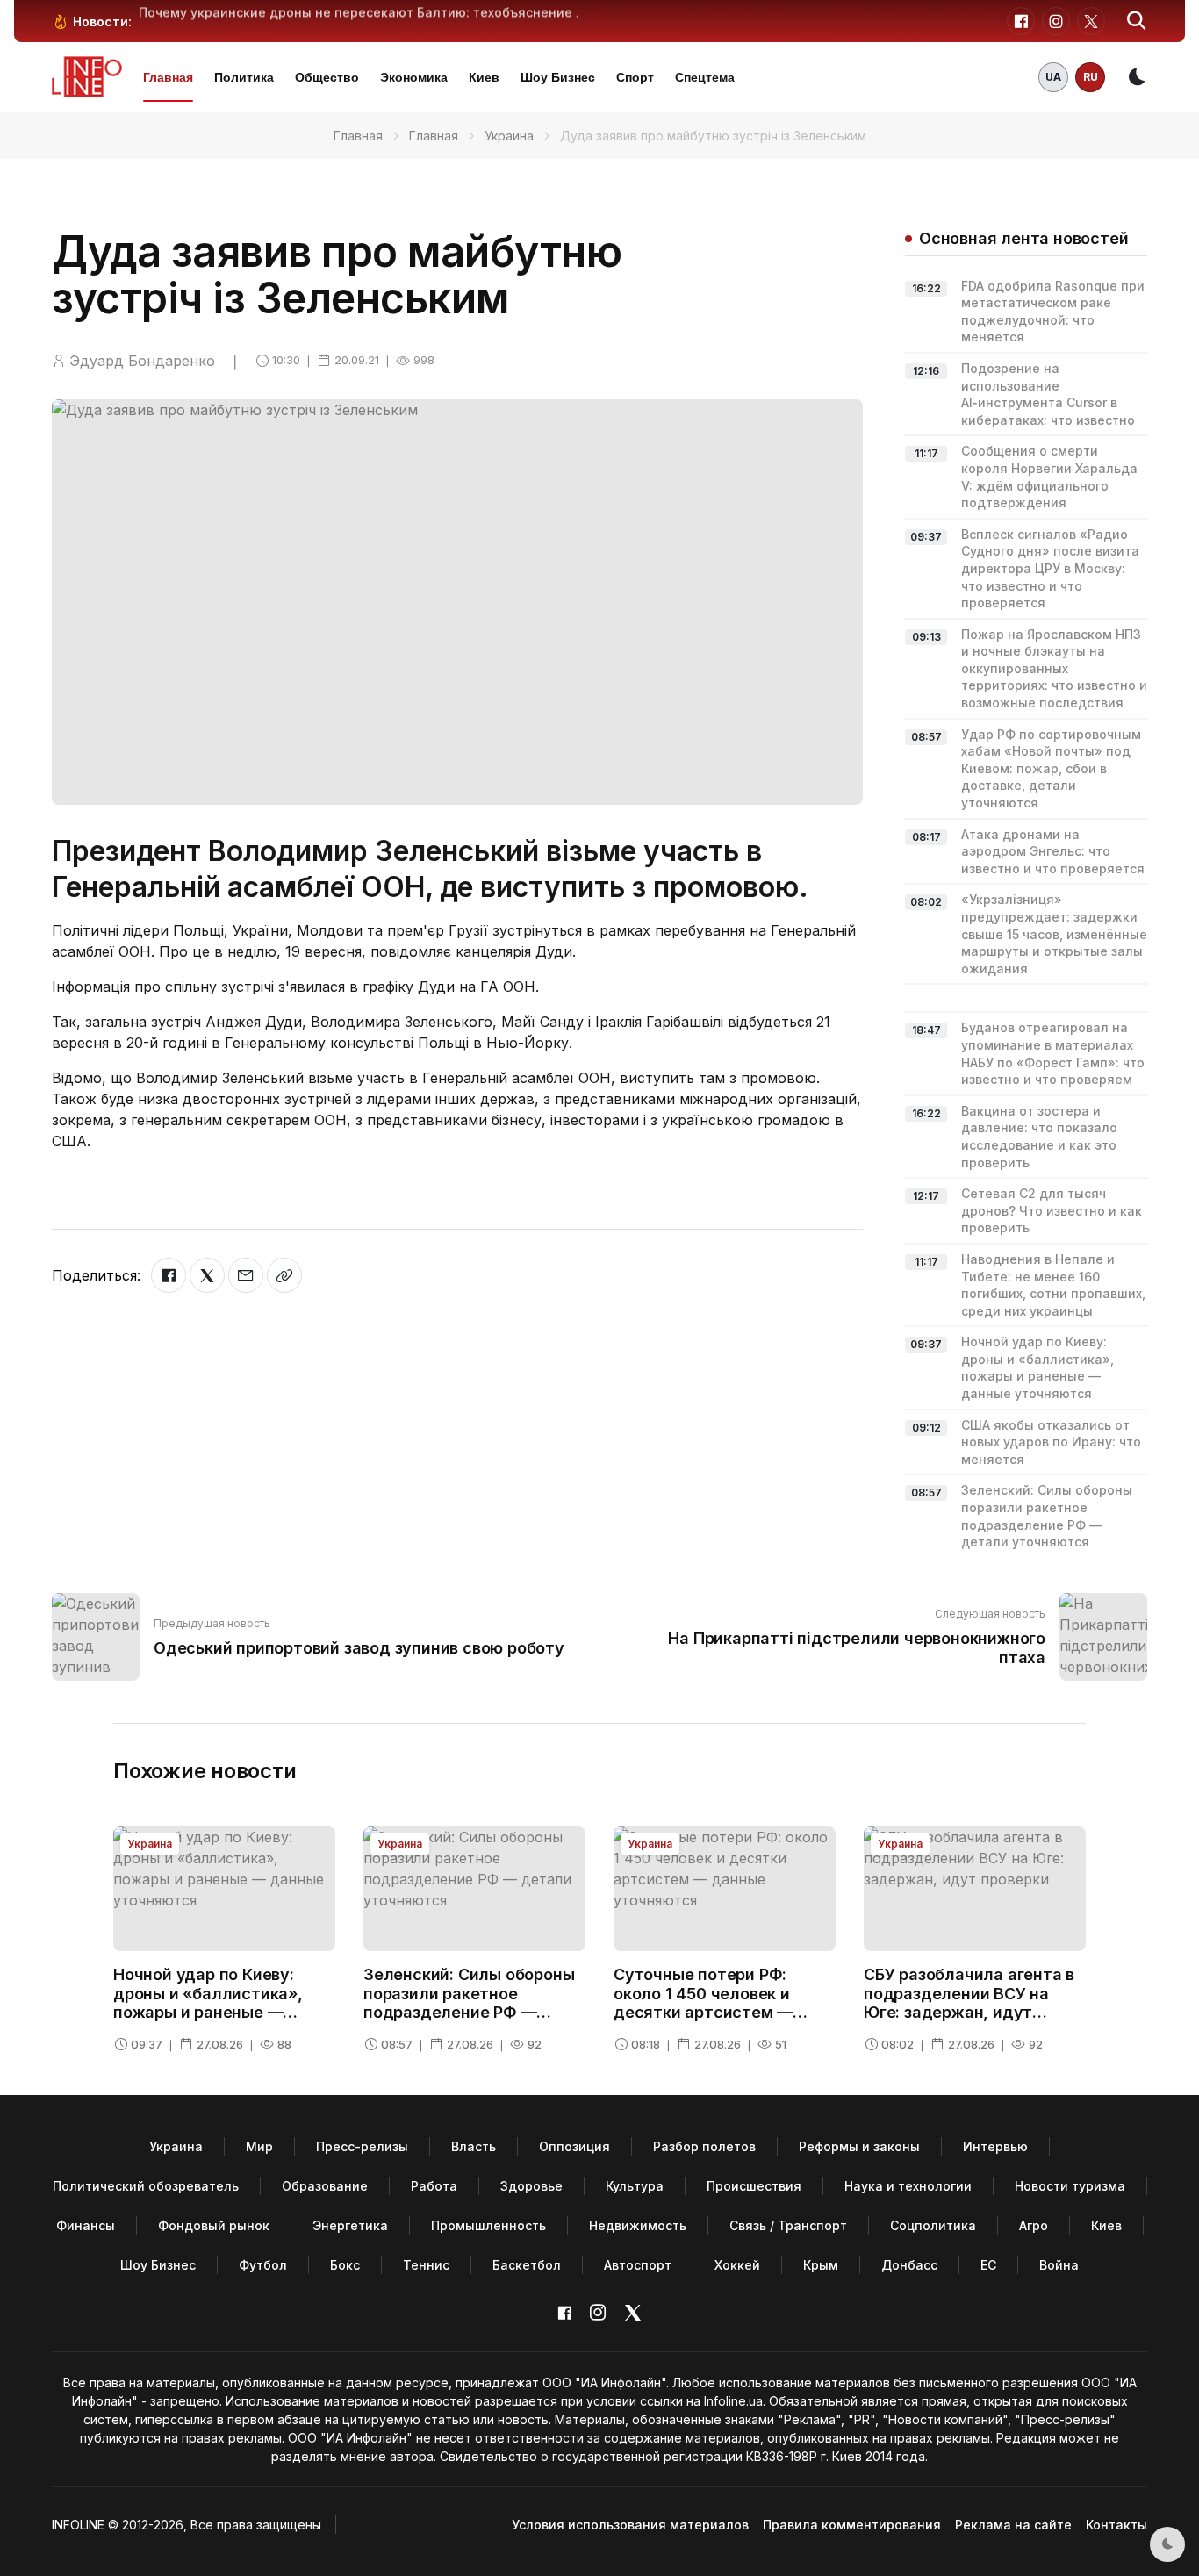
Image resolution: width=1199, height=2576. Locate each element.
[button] (1137, 21)
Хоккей (737, 2265)
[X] (207, 1275)
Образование (325, 2186)
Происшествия (754, 2186)
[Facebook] (169, 1275)
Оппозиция (574, 2146)
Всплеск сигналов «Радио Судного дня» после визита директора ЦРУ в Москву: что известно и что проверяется (1050, 568)
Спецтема (705, 77)
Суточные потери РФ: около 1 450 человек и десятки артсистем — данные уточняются (703, 2003)
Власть (474, 2146)
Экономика (414, 77)
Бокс (345, 2265)
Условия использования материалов (630, 2525)
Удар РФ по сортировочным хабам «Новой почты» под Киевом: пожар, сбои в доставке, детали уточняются (1051, 768)
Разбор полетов (704, 2146)
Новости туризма (1070, 2186)
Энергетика (350, 2225)
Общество (327, 77)
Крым (821, 2265)
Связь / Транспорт (788, 2225)
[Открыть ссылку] (284, 1275)
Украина (509, 136)
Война (1059, 2265)
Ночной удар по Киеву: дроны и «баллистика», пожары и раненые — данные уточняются (208, 2003)
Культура (635, 2186)
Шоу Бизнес (558, 77)
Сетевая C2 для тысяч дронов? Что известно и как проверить (1052, 1210)
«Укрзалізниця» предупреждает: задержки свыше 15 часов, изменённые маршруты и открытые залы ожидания (1054, 933)
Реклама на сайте (1013, 2525)
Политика (244, 77)
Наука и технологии (908, 2186)
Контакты (1116, 2525)
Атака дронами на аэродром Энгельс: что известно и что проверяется (1053, 851)
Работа (434, 2186)
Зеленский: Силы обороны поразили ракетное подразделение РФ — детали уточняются (469, 2003)
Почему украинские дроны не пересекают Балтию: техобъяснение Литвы (378, 12)
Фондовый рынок (214, 2225)
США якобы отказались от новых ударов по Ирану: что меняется (1051, 1442)
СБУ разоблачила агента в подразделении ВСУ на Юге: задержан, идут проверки (969, 2003)
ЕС (988, 2265)
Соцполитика (933, 2225)
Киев (484, 77)
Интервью (995, 2146)
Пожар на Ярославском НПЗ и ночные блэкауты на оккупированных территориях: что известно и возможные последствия (1054, 668)
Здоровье (531, 2186)
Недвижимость (638, 2225)
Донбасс (909, 2265)
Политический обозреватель (146, 2186)
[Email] (246, 1275)
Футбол (263, 2265)
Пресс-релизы (362, 2146)
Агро (1034, 2225)
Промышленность (488, 2225)
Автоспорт (638, 2265)
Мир (259, 2146)
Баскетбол (527, 2265)
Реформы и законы (859, 2146)
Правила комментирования (852, 2525)
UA (1053, 77)
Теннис (426, 2265)
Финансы (86, 2225)
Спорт (635, 77)
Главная (168, 77)
